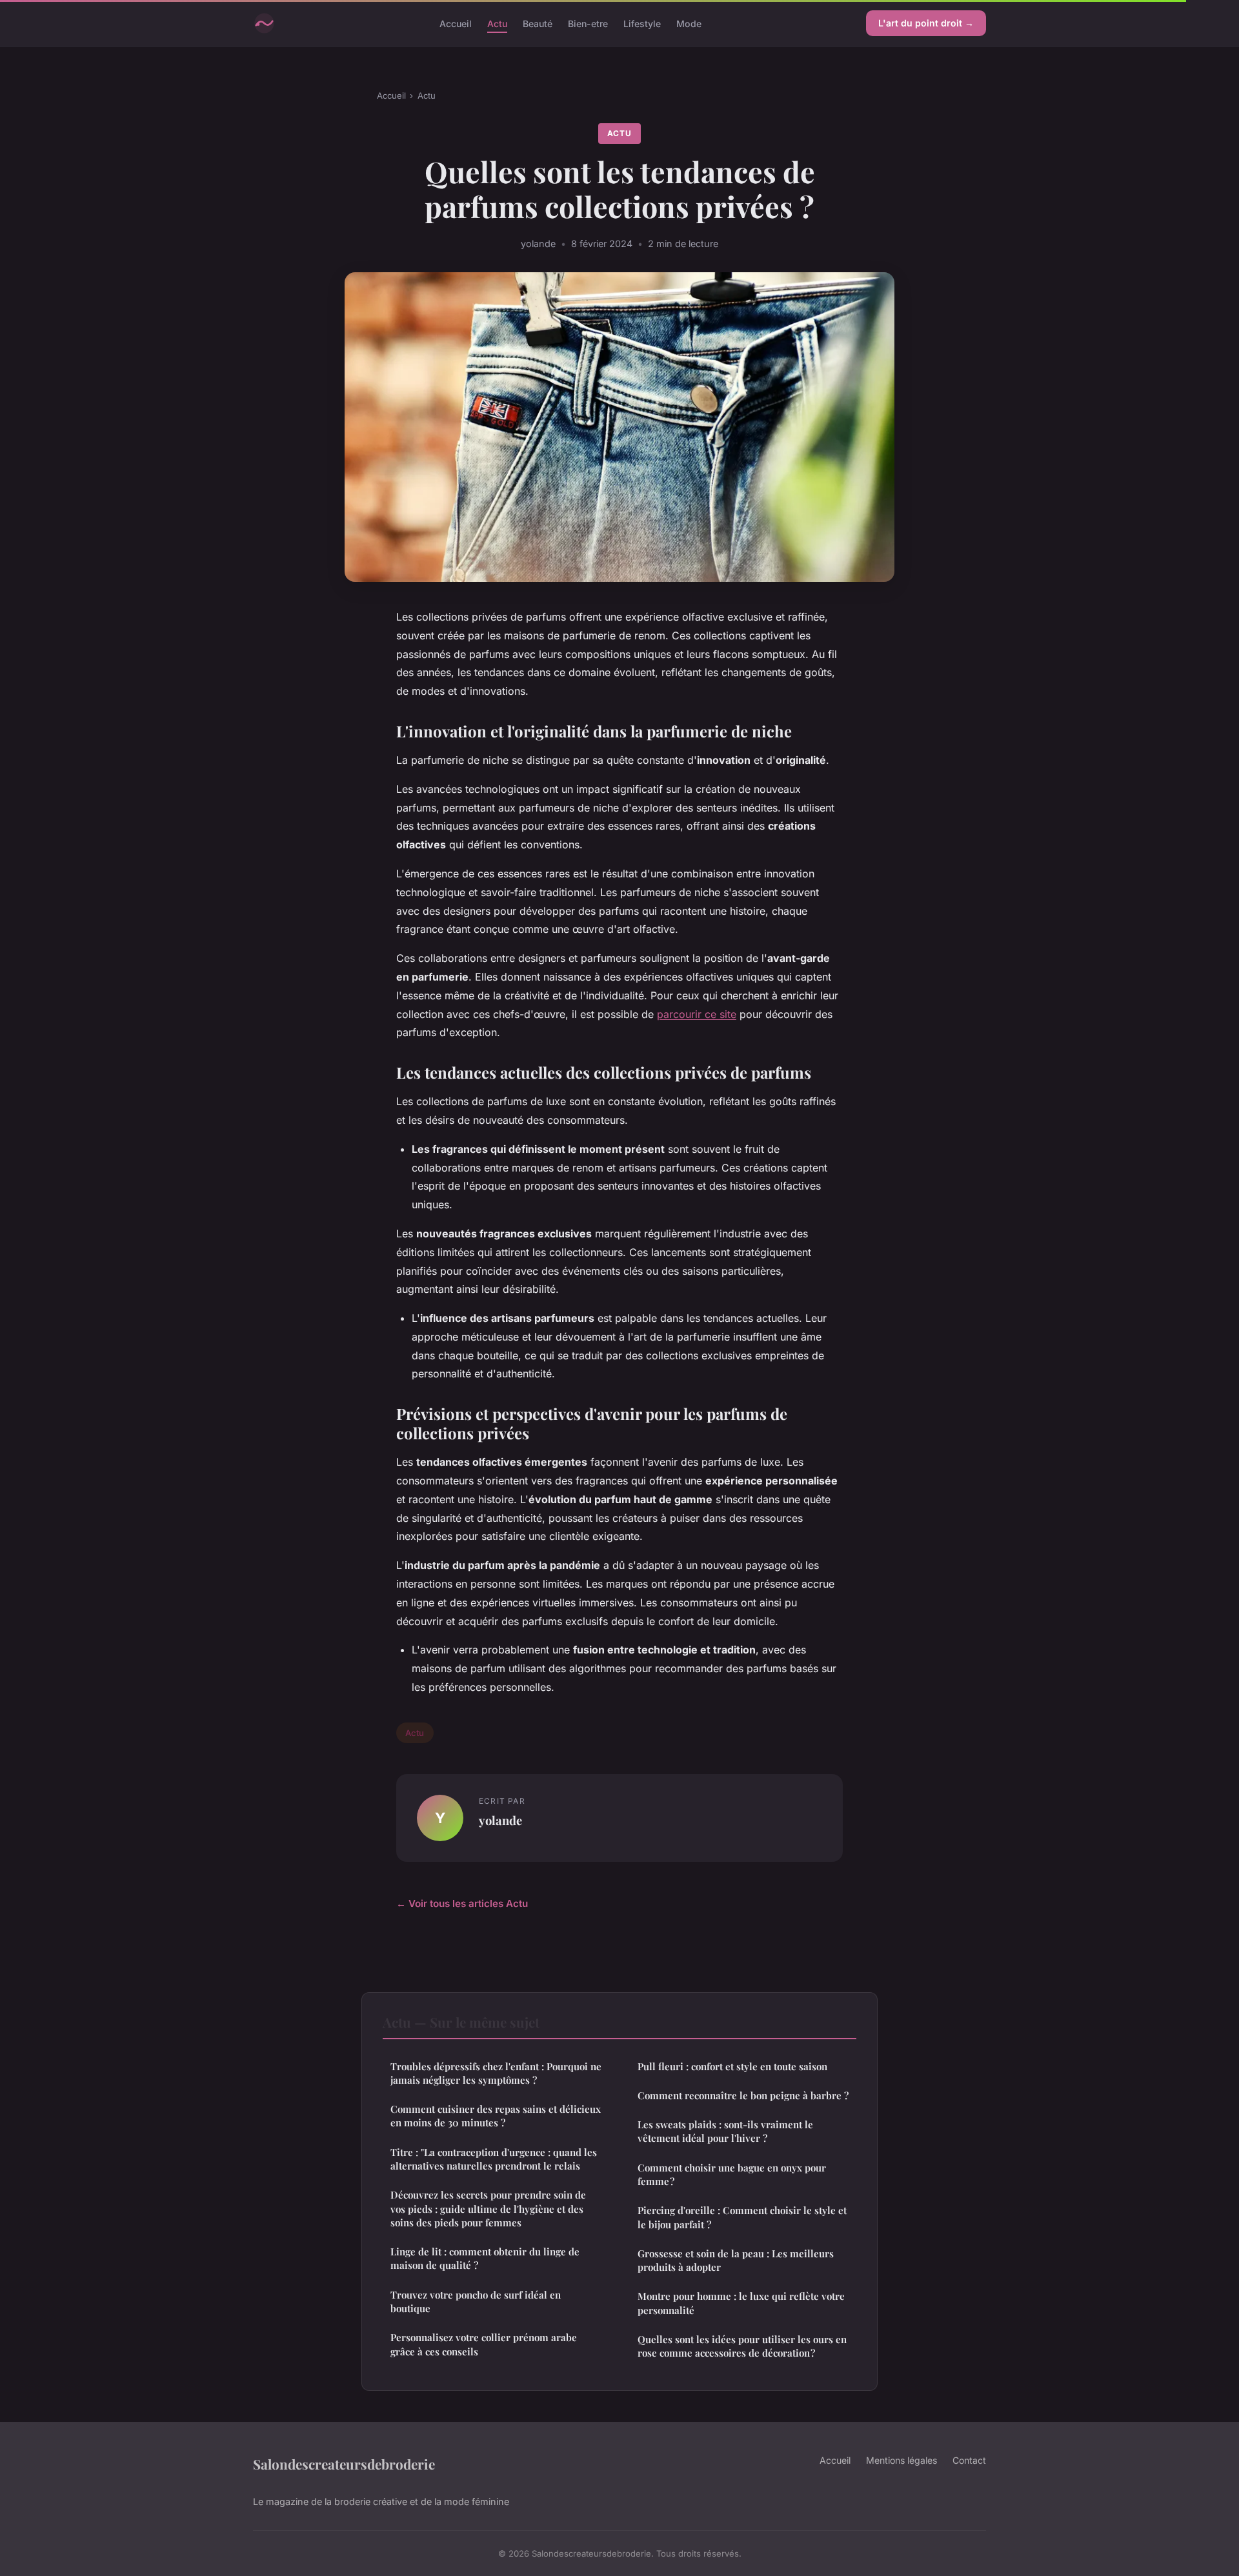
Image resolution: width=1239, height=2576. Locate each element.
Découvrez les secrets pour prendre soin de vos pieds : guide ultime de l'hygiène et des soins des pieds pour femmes (488, 2209)
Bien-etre (588, 23)
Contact (969, 2460)
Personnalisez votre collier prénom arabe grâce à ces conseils (484, 2344)
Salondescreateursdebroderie (344, 2464)
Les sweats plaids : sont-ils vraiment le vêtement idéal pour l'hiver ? (725, 2131)
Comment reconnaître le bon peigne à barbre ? (743, 2095)
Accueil (456, 23)
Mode (689, 23)
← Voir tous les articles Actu (462, 1903)
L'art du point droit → (926, 23)
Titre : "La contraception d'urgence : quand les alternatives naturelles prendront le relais (494, 2159)
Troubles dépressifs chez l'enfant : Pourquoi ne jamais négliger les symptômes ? (496, 2073)
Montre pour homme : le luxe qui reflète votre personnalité (741, 2303)
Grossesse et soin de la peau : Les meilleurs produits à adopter (736, 2260)
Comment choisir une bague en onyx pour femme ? (732, 2174)
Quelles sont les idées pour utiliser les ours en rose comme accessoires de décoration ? (742, 2346)
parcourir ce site (697, 1014)
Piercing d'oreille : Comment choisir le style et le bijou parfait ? (742, 2217)
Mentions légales (902, 2460)
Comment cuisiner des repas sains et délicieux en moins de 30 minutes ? (496, 2116)
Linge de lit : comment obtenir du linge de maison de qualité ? (485, 2258)
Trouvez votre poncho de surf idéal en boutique (476, 2301)
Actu (497, 23)
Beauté (538, 23)
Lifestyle (642, 23)
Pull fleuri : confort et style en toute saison (732, 2066)
